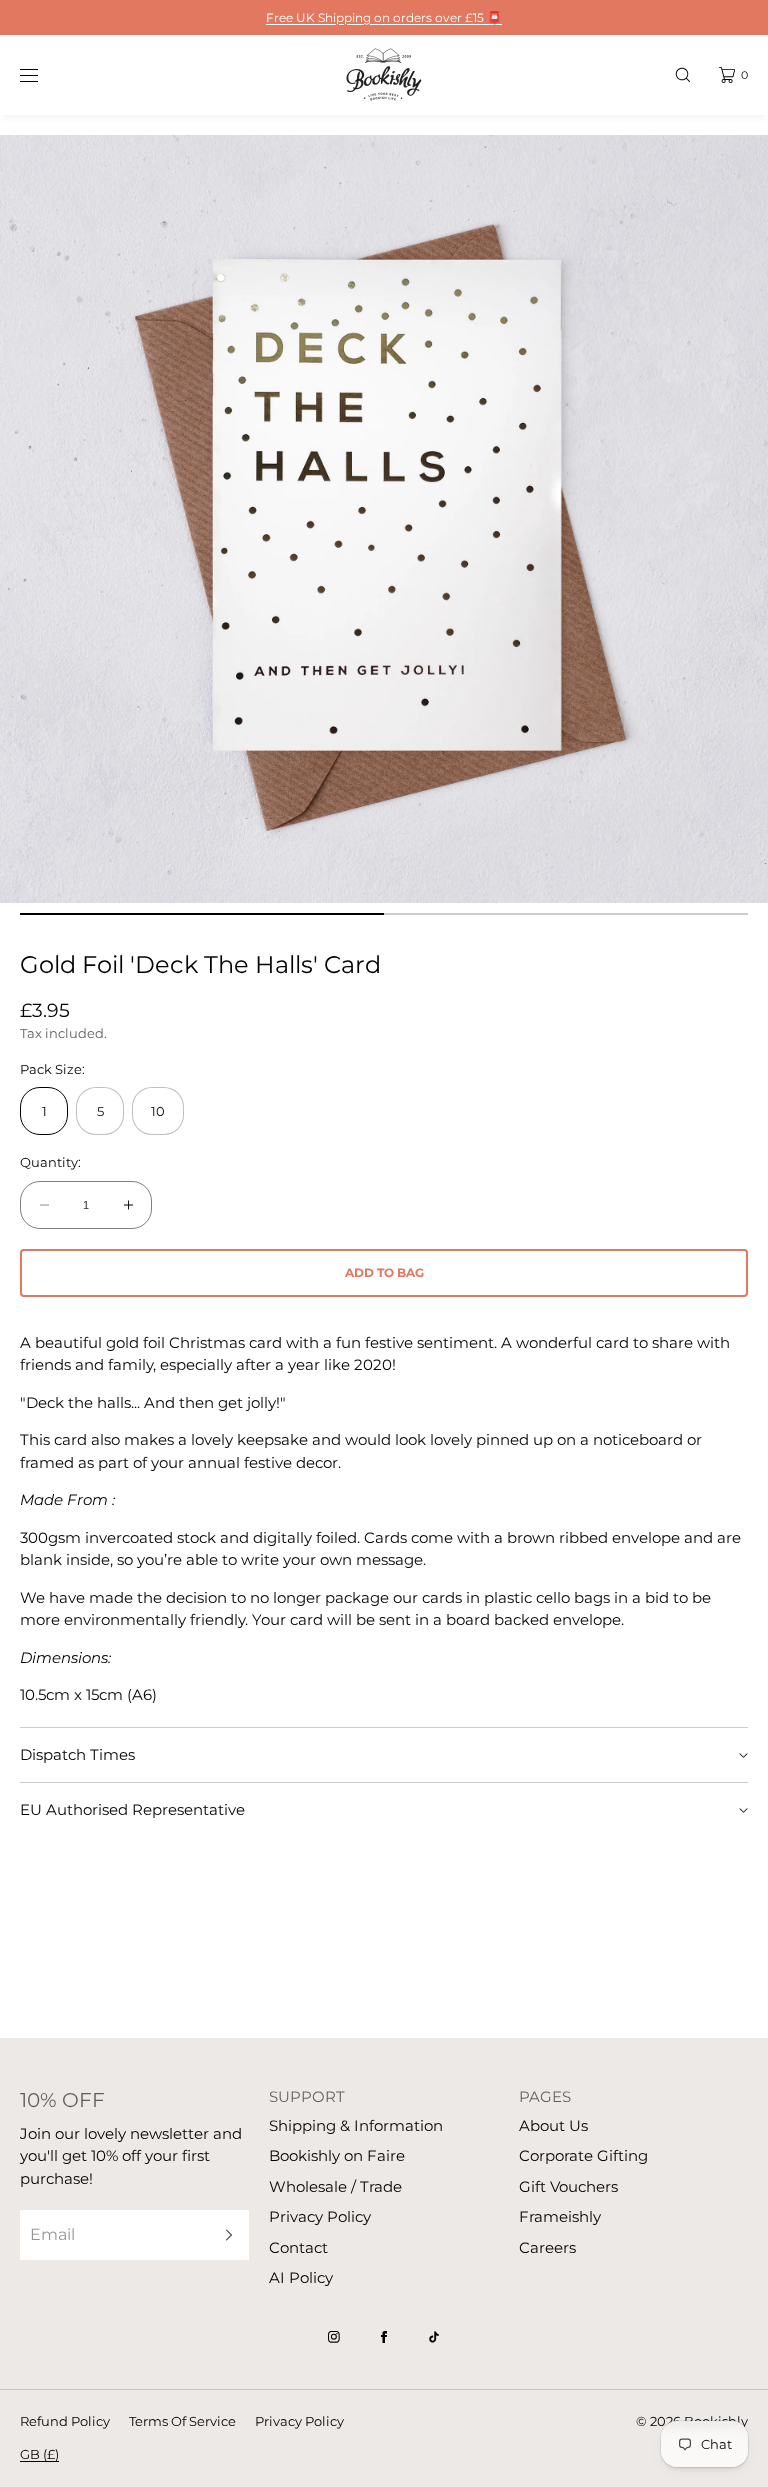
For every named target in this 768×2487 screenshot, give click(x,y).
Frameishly (560, 2216)
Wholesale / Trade (335, 2186)
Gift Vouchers (568, 2186)
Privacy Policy (320, 2216)
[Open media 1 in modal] (384, 519)
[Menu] (44, 74)
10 (158, 1111)
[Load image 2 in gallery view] (566, 914)
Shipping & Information (356, 2125)
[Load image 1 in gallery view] (202, 914)
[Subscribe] (224, 2234)
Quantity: (50, 1162)
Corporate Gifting (583, 2155)
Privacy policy (299, 2421)
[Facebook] (384, 2337)
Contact (298, 2247)
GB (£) (39, 2454)
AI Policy (301, 2277)
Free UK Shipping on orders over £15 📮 (384, 17)
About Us (553, 2125)
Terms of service (182, 2421)
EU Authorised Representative (132, 1809)
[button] (683, 74)
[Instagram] (334, 2337)
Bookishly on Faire (337, 2155)
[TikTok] (434, 2337)
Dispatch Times (77, 1754)
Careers (547, 2247)
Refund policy (65, 2421)
